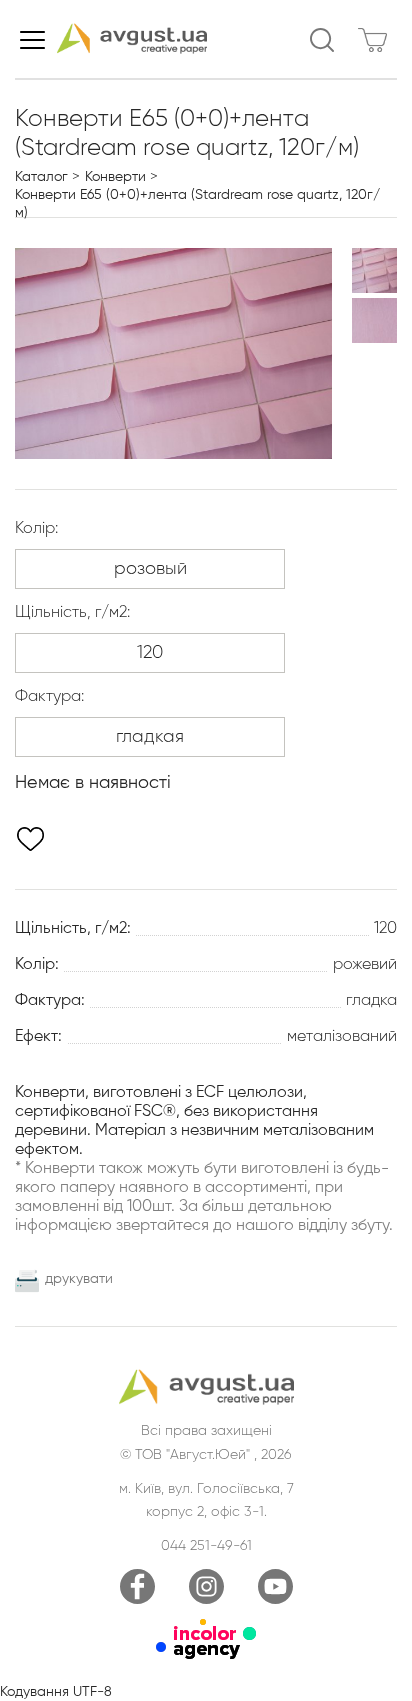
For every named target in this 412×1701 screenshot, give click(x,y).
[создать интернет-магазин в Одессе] (206, 1655)
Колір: (36, 529)
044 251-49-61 (206, 1546)
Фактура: (49, 697)
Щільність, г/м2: (72, 613)
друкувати (79, 1279)
